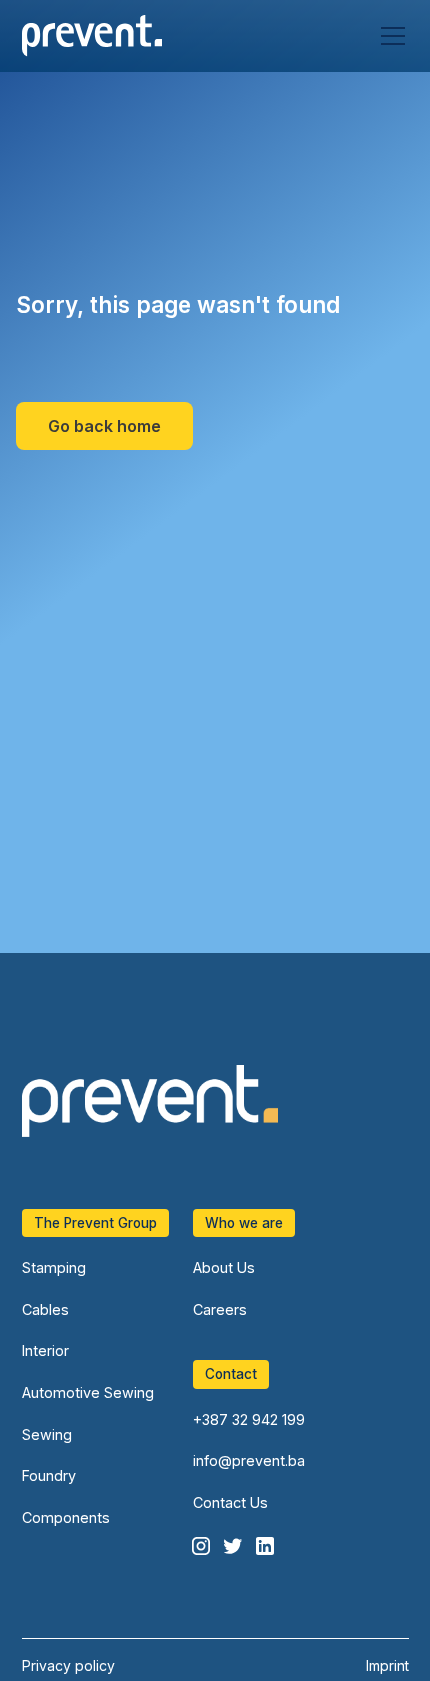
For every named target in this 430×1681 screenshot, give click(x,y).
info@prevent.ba (249, 1460)
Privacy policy (68, 1665)
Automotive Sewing (88, 1392)
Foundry (49, 1475)
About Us (224, 1267)
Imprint (387, 1665)
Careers (220, 1309)
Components (66, 1517)
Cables (45, 1309)
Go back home (104, 426)
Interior (45, 1350)
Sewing (47, 1434)
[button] (389, 36)
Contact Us (230, 1502)
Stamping (54, 1267)
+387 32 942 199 (249, 1419)
